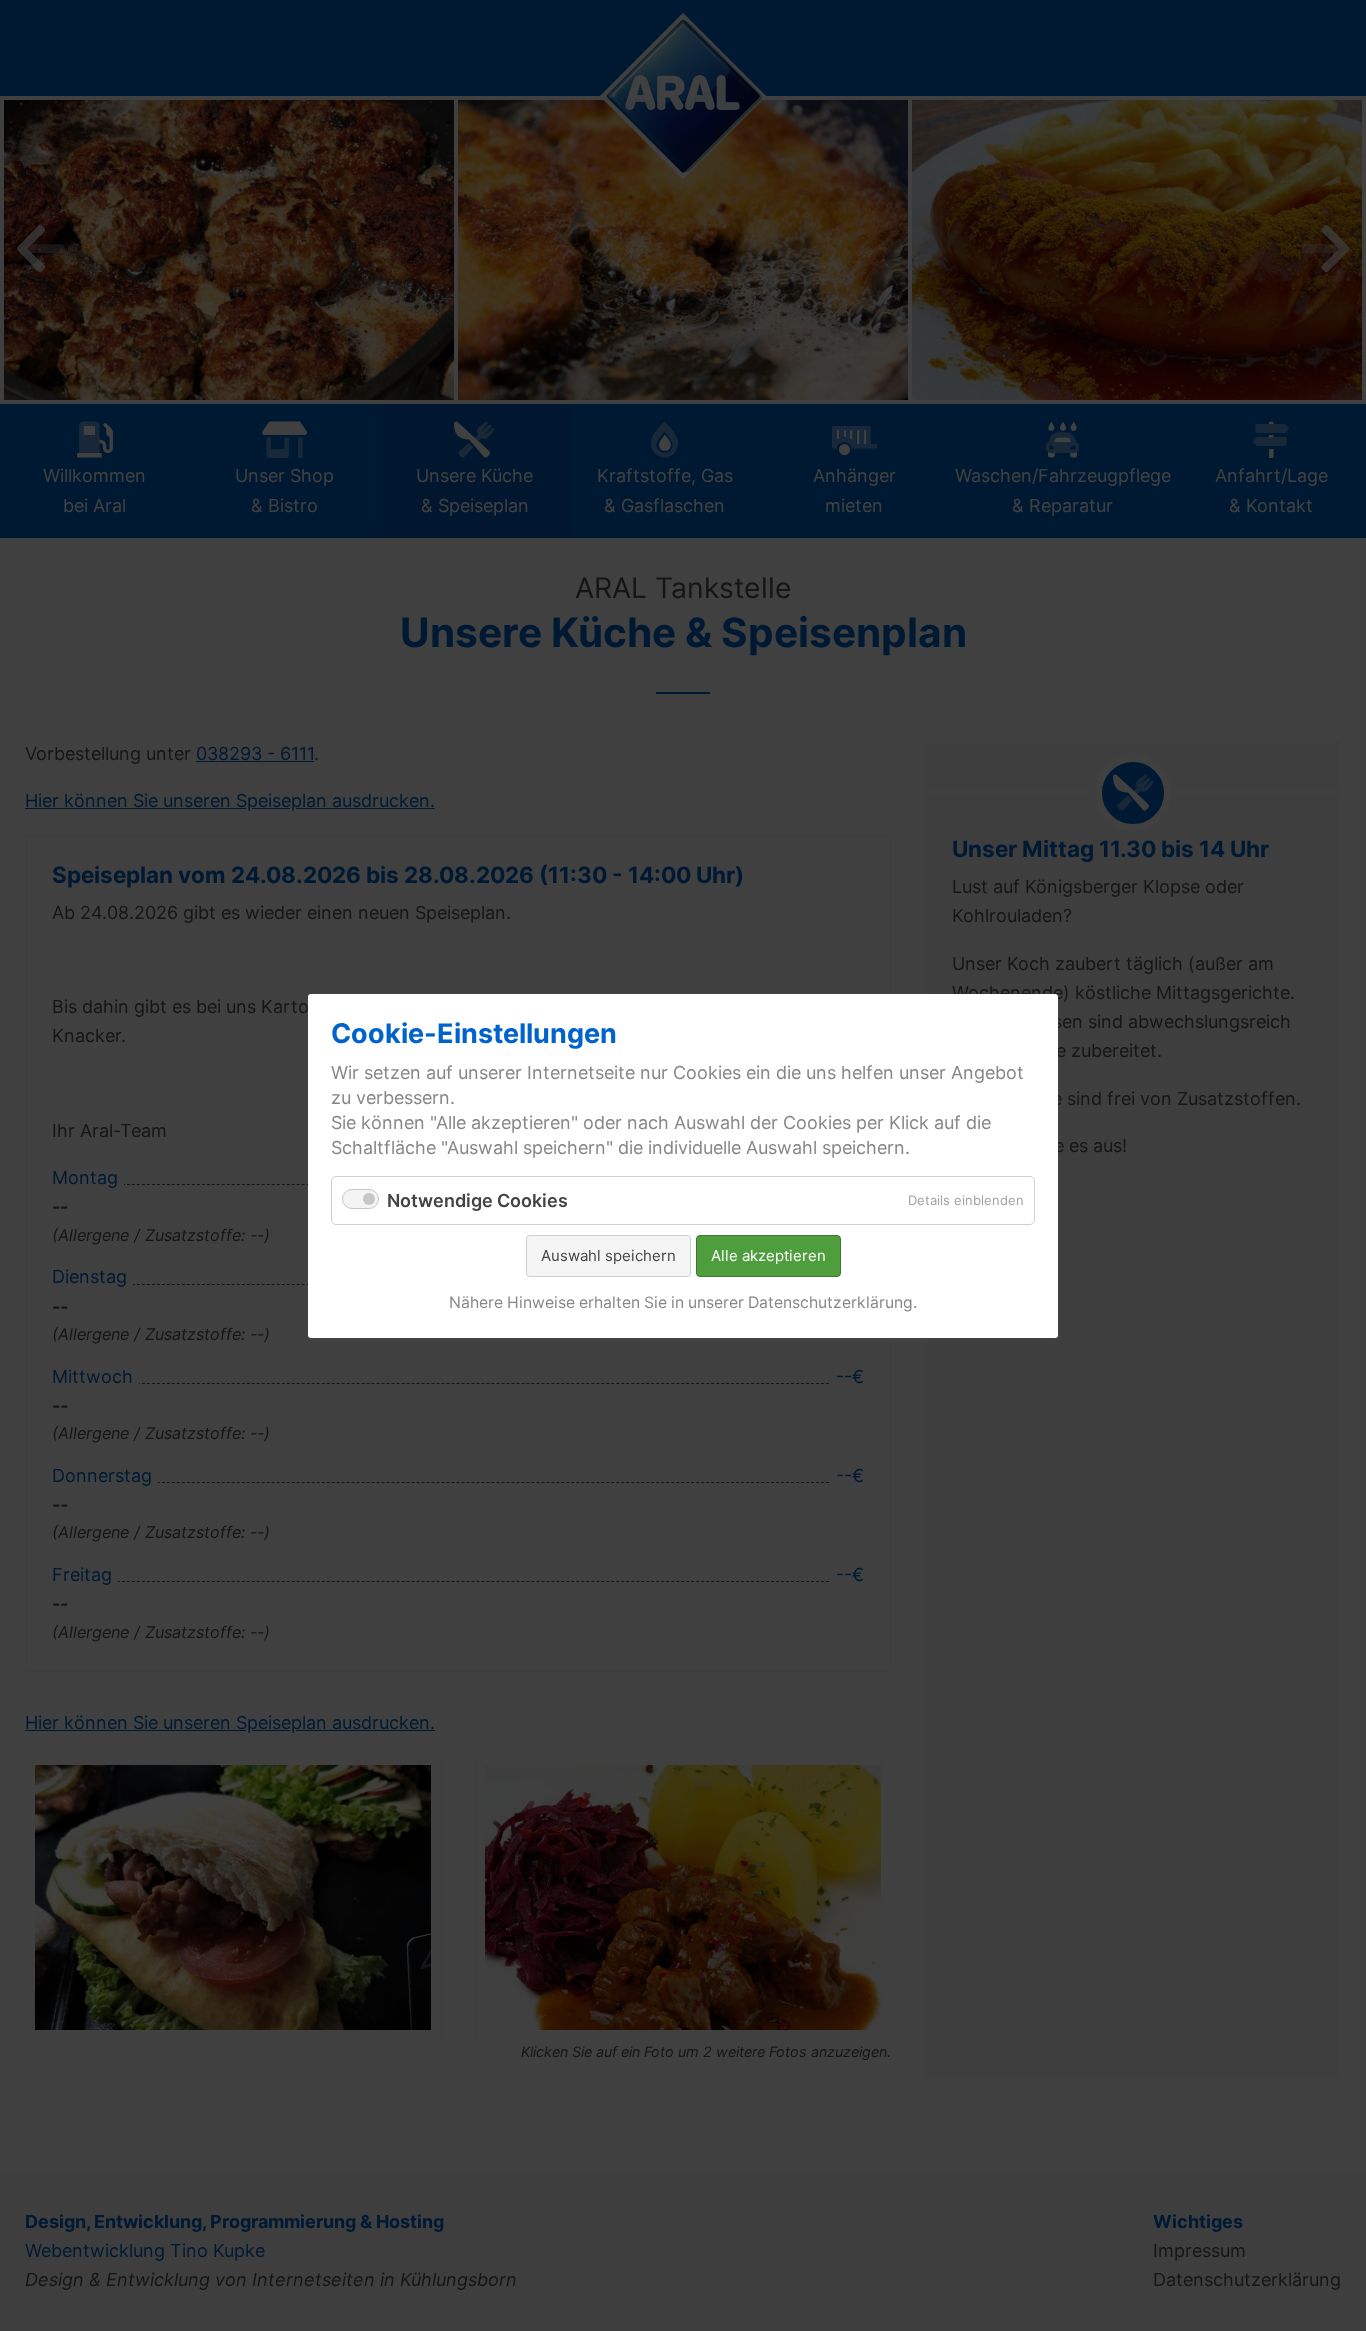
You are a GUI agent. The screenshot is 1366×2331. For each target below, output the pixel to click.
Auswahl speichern (608, 1255)
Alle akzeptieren (768, 1255)
